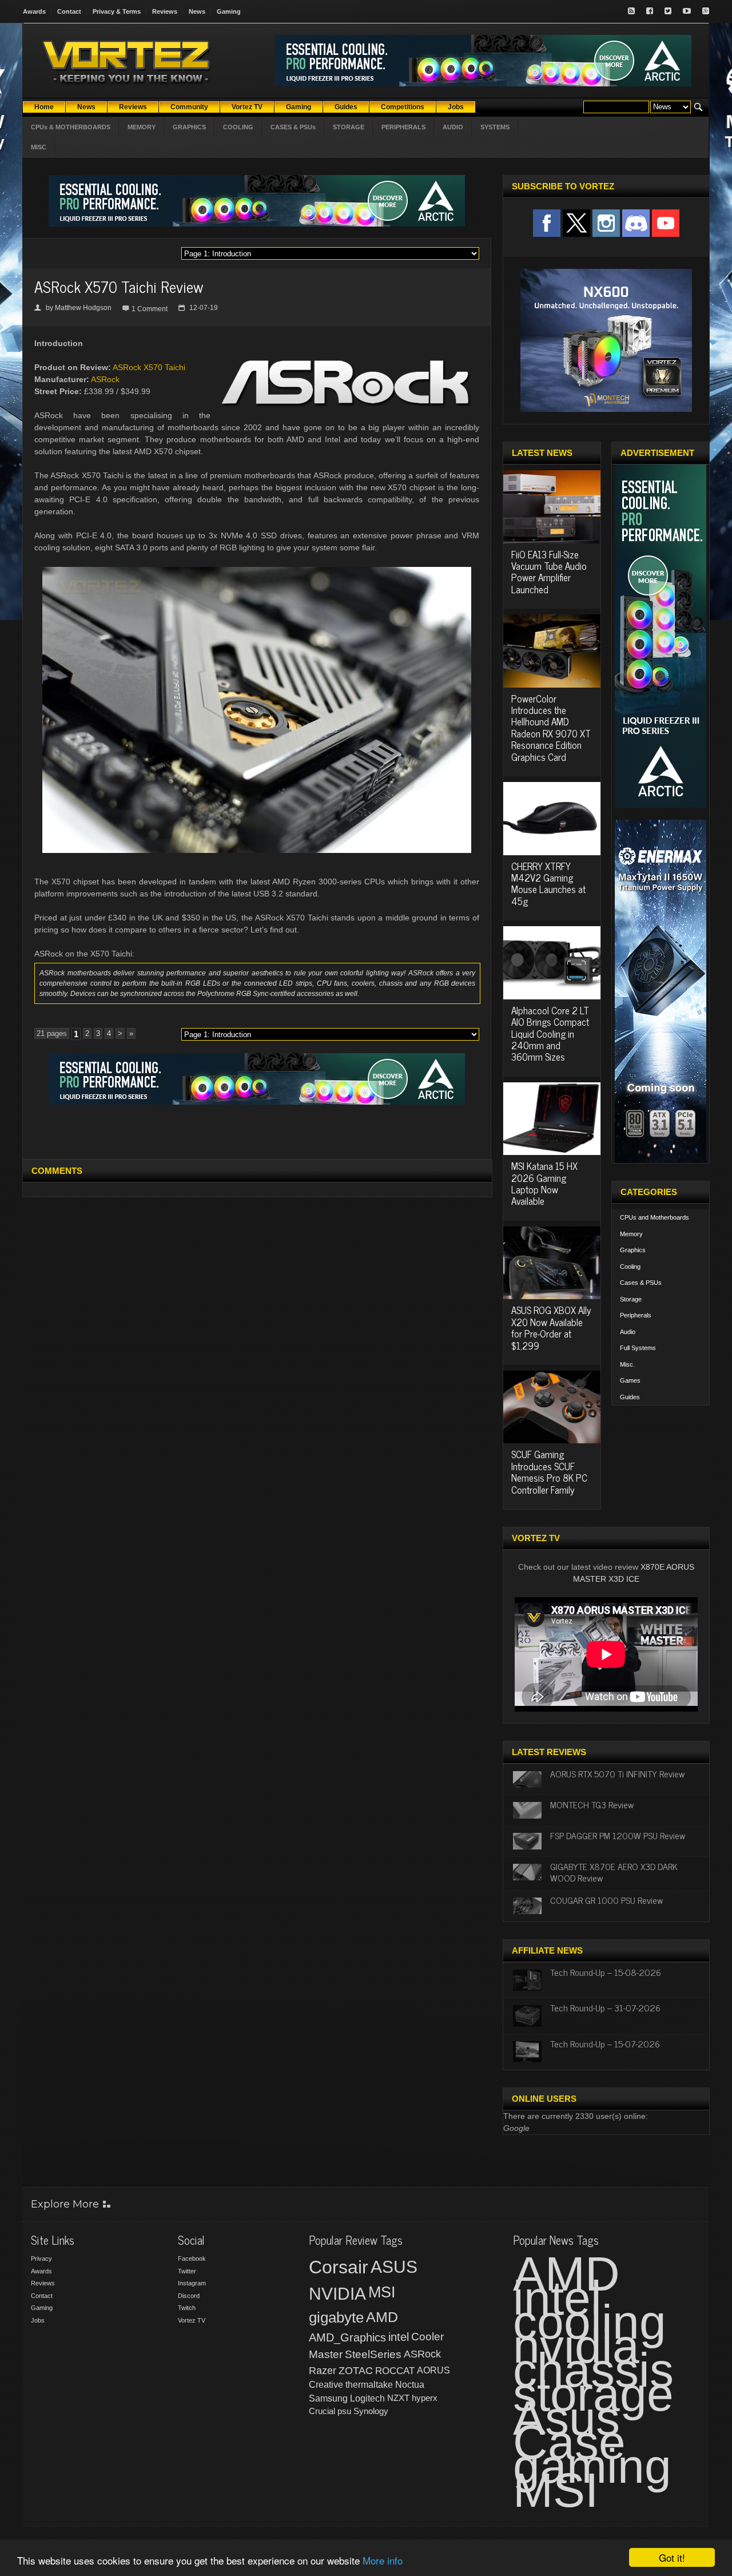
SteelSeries (373, 2354)
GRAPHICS (189, 127)
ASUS (394, 2267)
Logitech (367, 2398)
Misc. (627, 1364)
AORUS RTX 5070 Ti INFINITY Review (617, 1773)
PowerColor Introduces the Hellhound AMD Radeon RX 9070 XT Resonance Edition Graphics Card (551, 728)
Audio (628, 1332)
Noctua (410, 2385)
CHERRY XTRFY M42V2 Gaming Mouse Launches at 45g (548, 884)
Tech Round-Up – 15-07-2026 (605, 2043)
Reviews (165, 11)
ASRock (105, 379)
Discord (189, 2296)
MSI (382, 2292)
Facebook (192, 2259)
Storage (631, 1299)
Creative (326, 2385)
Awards (34, 11)
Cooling (630, 1267)
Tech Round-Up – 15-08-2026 (606, 1972)
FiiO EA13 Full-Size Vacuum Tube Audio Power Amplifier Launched (549, 572)
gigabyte (336, 2317)
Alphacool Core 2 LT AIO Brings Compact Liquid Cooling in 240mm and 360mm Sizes (550, 1034)
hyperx (425, 2398)
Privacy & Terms (117, 11)
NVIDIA (337, 2294)
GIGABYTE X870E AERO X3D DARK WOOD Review (614, 1872)
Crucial (322, 2411)
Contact (69, 11)
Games (630, 1380)
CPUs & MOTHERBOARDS (71, 127)
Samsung (328, 2398)
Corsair (339, 2267)
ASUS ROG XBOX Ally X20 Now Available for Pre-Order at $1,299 (551, 1327)
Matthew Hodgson (83, 308)
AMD (382, 2317)
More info (383, 2560)
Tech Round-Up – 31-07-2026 (605, 2007)
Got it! (672, 2557)
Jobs (38, 2320)
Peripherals (636, 1315)
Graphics (633, 1250)
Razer (323, 2371)
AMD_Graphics (347, 2337)
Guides (630, 1397)
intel (399, 2337)
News (197, 11)
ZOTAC (356, 2371)
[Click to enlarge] (257, 571)
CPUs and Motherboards (655, 1217)
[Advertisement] (257, 1130)
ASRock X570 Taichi (149, 367)
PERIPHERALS (403, 127)
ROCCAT (395, 2371)
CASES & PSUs (293, 127)
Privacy (41, 2259)
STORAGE (349, 127)
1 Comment (150, 309)
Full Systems (638, 1348)
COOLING (238, 127)
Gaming (229, 11)
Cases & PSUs (641, 1283)
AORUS (433, 2370)
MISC (39, 147)
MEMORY (142, 127)
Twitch (187, 2308)
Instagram (192, 2283)
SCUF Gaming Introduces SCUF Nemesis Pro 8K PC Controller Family (549, 1472)
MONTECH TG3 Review (592, 1804)
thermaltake (369, 2385)
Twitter (187, 2271)
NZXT (398, 2398)
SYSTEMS (495, 127)
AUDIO (453, 127)
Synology (371, 2411)
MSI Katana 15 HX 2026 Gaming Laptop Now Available (544, 1183)
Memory (631, 1234)
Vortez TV (192, 2320)
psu (344, 2411)
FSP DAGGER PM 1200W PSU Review (618, 1835)
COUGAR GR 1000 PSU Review (606, 1900)
